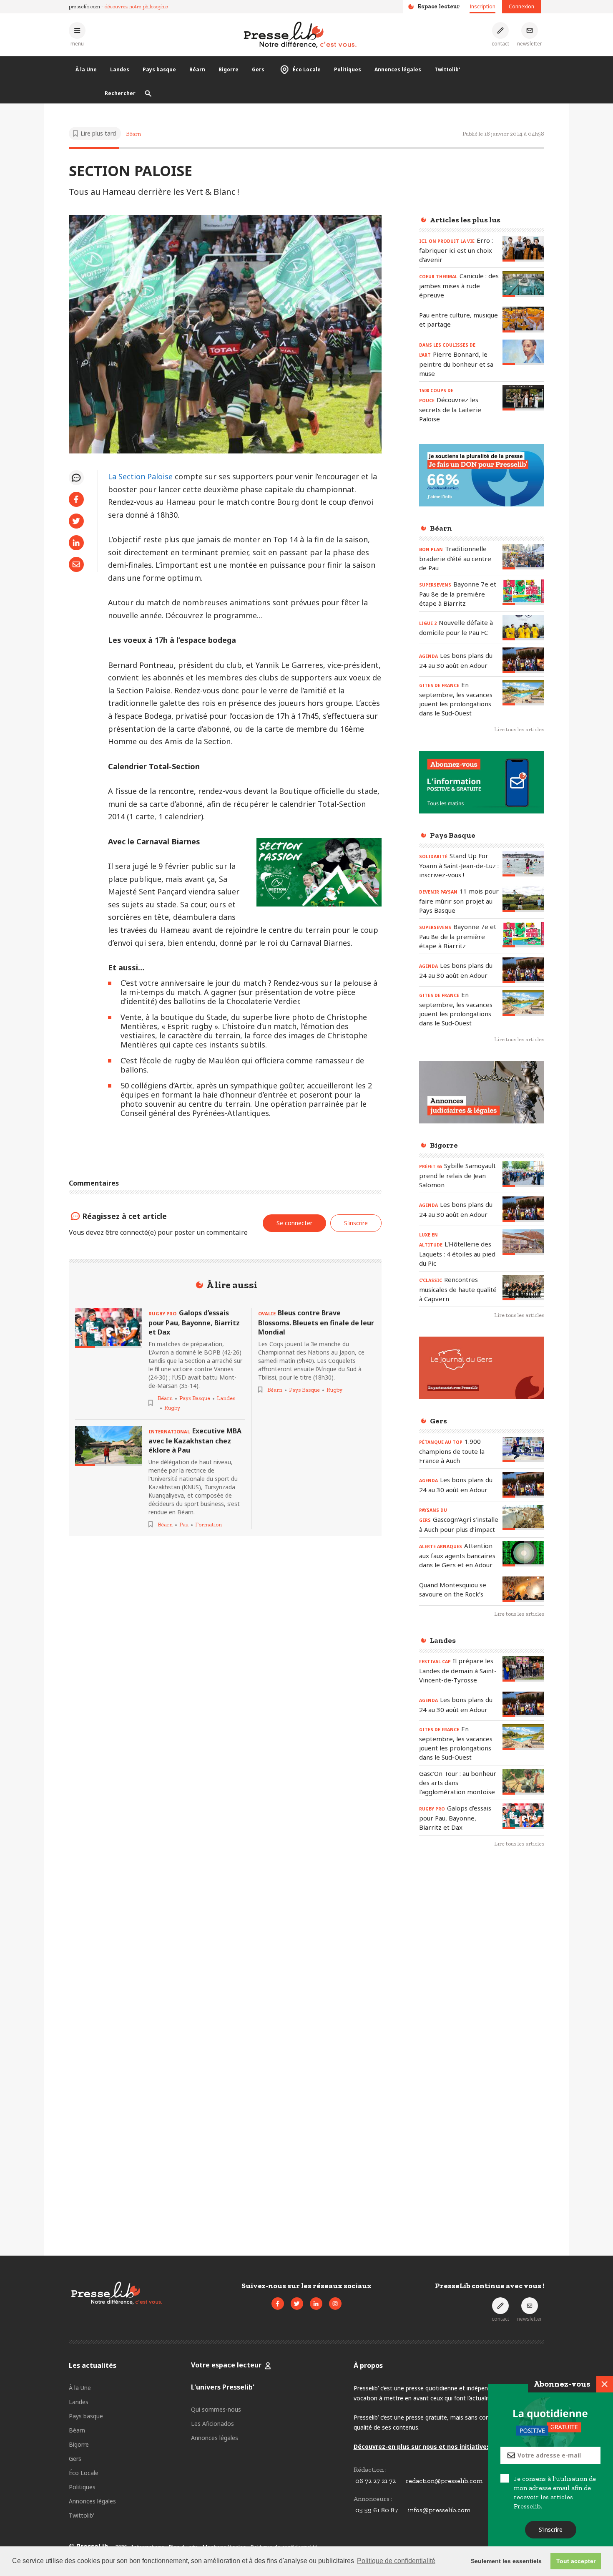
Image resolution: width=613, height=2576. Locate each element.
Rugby (172, 1408)
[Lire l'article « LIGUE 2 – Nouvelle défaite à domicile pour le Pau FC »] (523, 628)
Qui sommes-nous (216, 2409)
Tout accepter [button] (576, 2561)
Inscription (482, 6)
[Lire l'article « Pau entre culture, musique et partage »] (523, 319)
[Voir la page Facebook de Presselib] (278, 2304)
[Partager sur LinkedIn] (76, 543)
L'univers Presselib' (223, 2387)
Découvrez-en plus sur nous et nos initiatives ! (423, 2446)
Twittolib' (447, 69)
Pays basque (159, 69)
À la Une (86, 69)
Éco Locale (307, 69)
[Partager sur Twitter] (76, 521)
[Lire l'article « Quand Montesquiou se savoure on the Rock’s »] (523, 1589)
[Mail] (76, 564)
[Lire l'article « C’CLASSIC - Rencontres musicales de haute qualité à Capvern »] (523, 1288)
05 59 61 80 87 (377, 2510)
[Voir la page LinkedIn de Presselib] (316, 2304)
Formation (209, 1525)
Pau (184, 1525)
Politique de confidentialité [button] (396, 2561)
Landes (120, 69)
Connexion (521, 6)
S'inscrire (551, 2529)
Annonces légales (398, 69)
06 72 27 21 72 (376, 2481)
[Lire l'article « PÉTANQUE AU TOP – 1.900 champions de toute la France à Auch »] (523, 1449)
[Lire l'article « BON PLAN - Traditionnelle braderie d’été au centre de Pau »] (523, 557)
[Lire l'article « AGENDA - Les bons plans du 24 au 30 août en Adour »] (523, 660)
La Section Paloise (140, 476)
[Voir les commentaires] (76, 478)
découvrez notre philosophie (136, 6)
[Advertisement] (482, 1990)
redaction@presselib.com (444, 2481)
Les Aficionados (212, 2424)
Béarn (197, 69)
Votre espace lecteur (226, 2365)
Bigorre (229, 69)
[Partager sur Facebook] (76, 499)
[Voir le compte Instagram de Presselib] (335, 2304)
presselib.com (84, 6)
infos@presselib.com (439, 2510)
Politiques (348, 69)
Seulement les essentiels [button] (506, 2561)
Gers (258, 69)
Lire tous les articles (519, 729)
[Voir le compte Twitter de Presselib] (297, 2304)
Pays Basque (195, 1398)
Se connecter (294, 1223)
